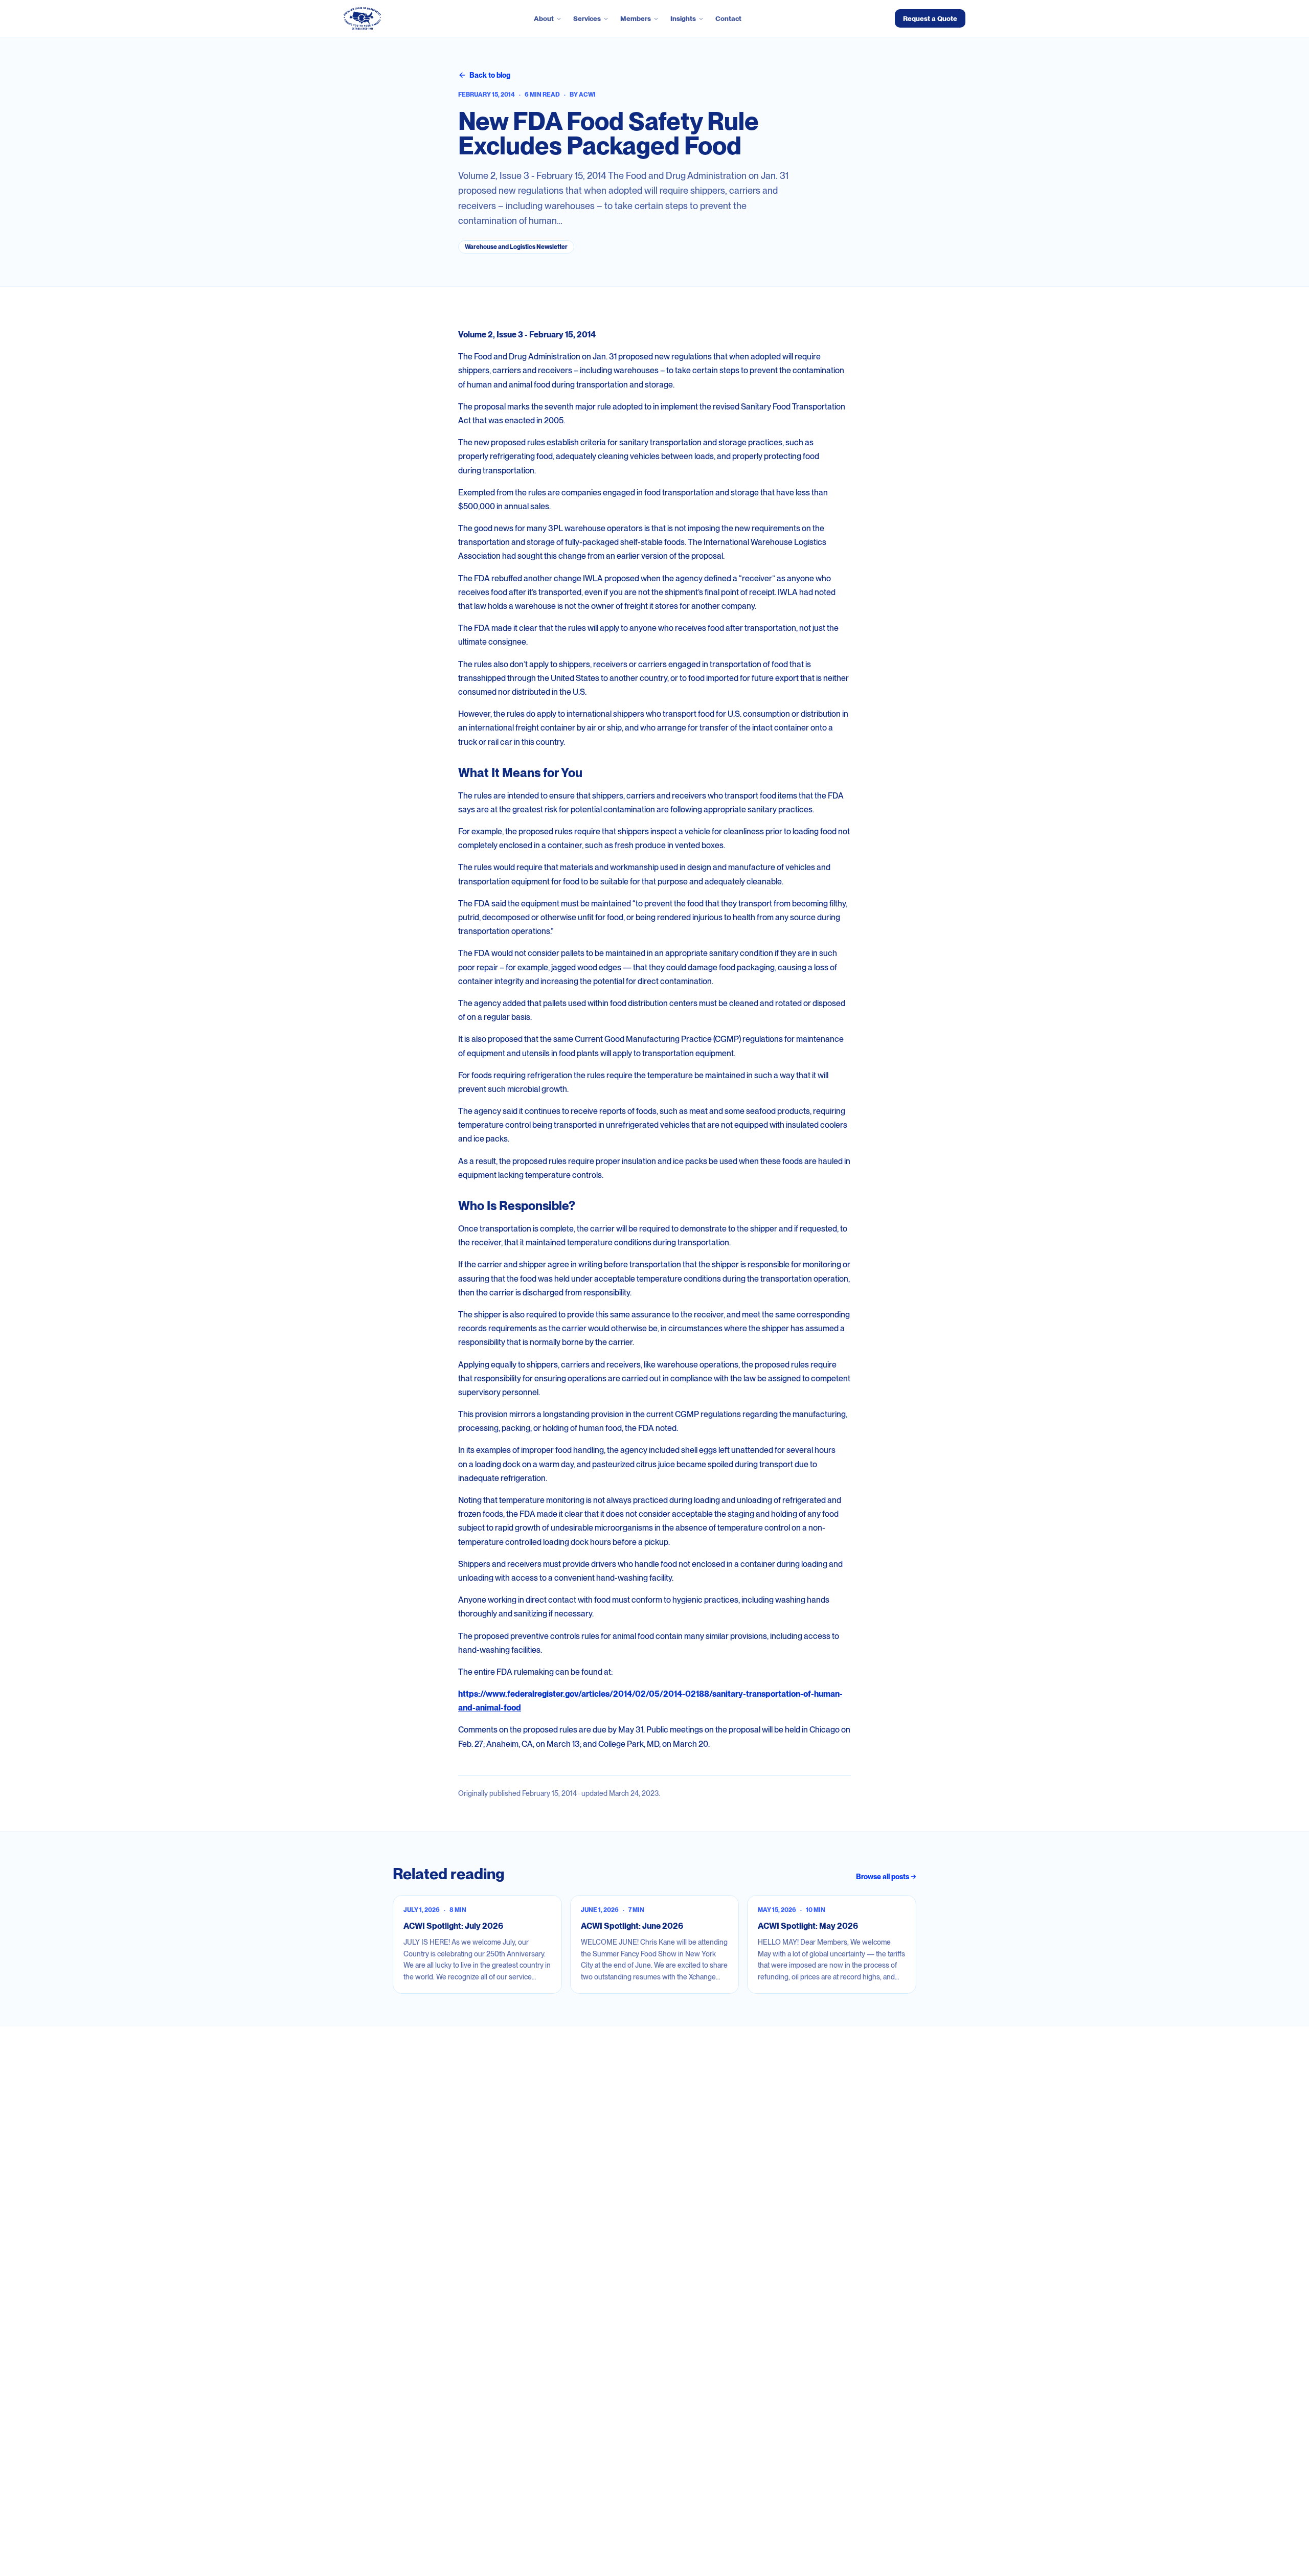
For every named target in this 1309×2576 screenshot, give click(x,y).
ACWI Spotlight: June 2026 (632, 1926)
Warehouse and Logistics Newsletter (516, 247)
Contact (728, 18)
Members (636, 18)
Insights (683, 18)
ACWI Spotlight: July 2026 (453, 1926)
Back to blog (490, 75)
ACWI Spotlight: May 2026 (808, 1926)
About (544, 18)
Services (587, 18)
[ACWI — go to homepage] (362, 18)
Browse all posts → (886, 1877)
